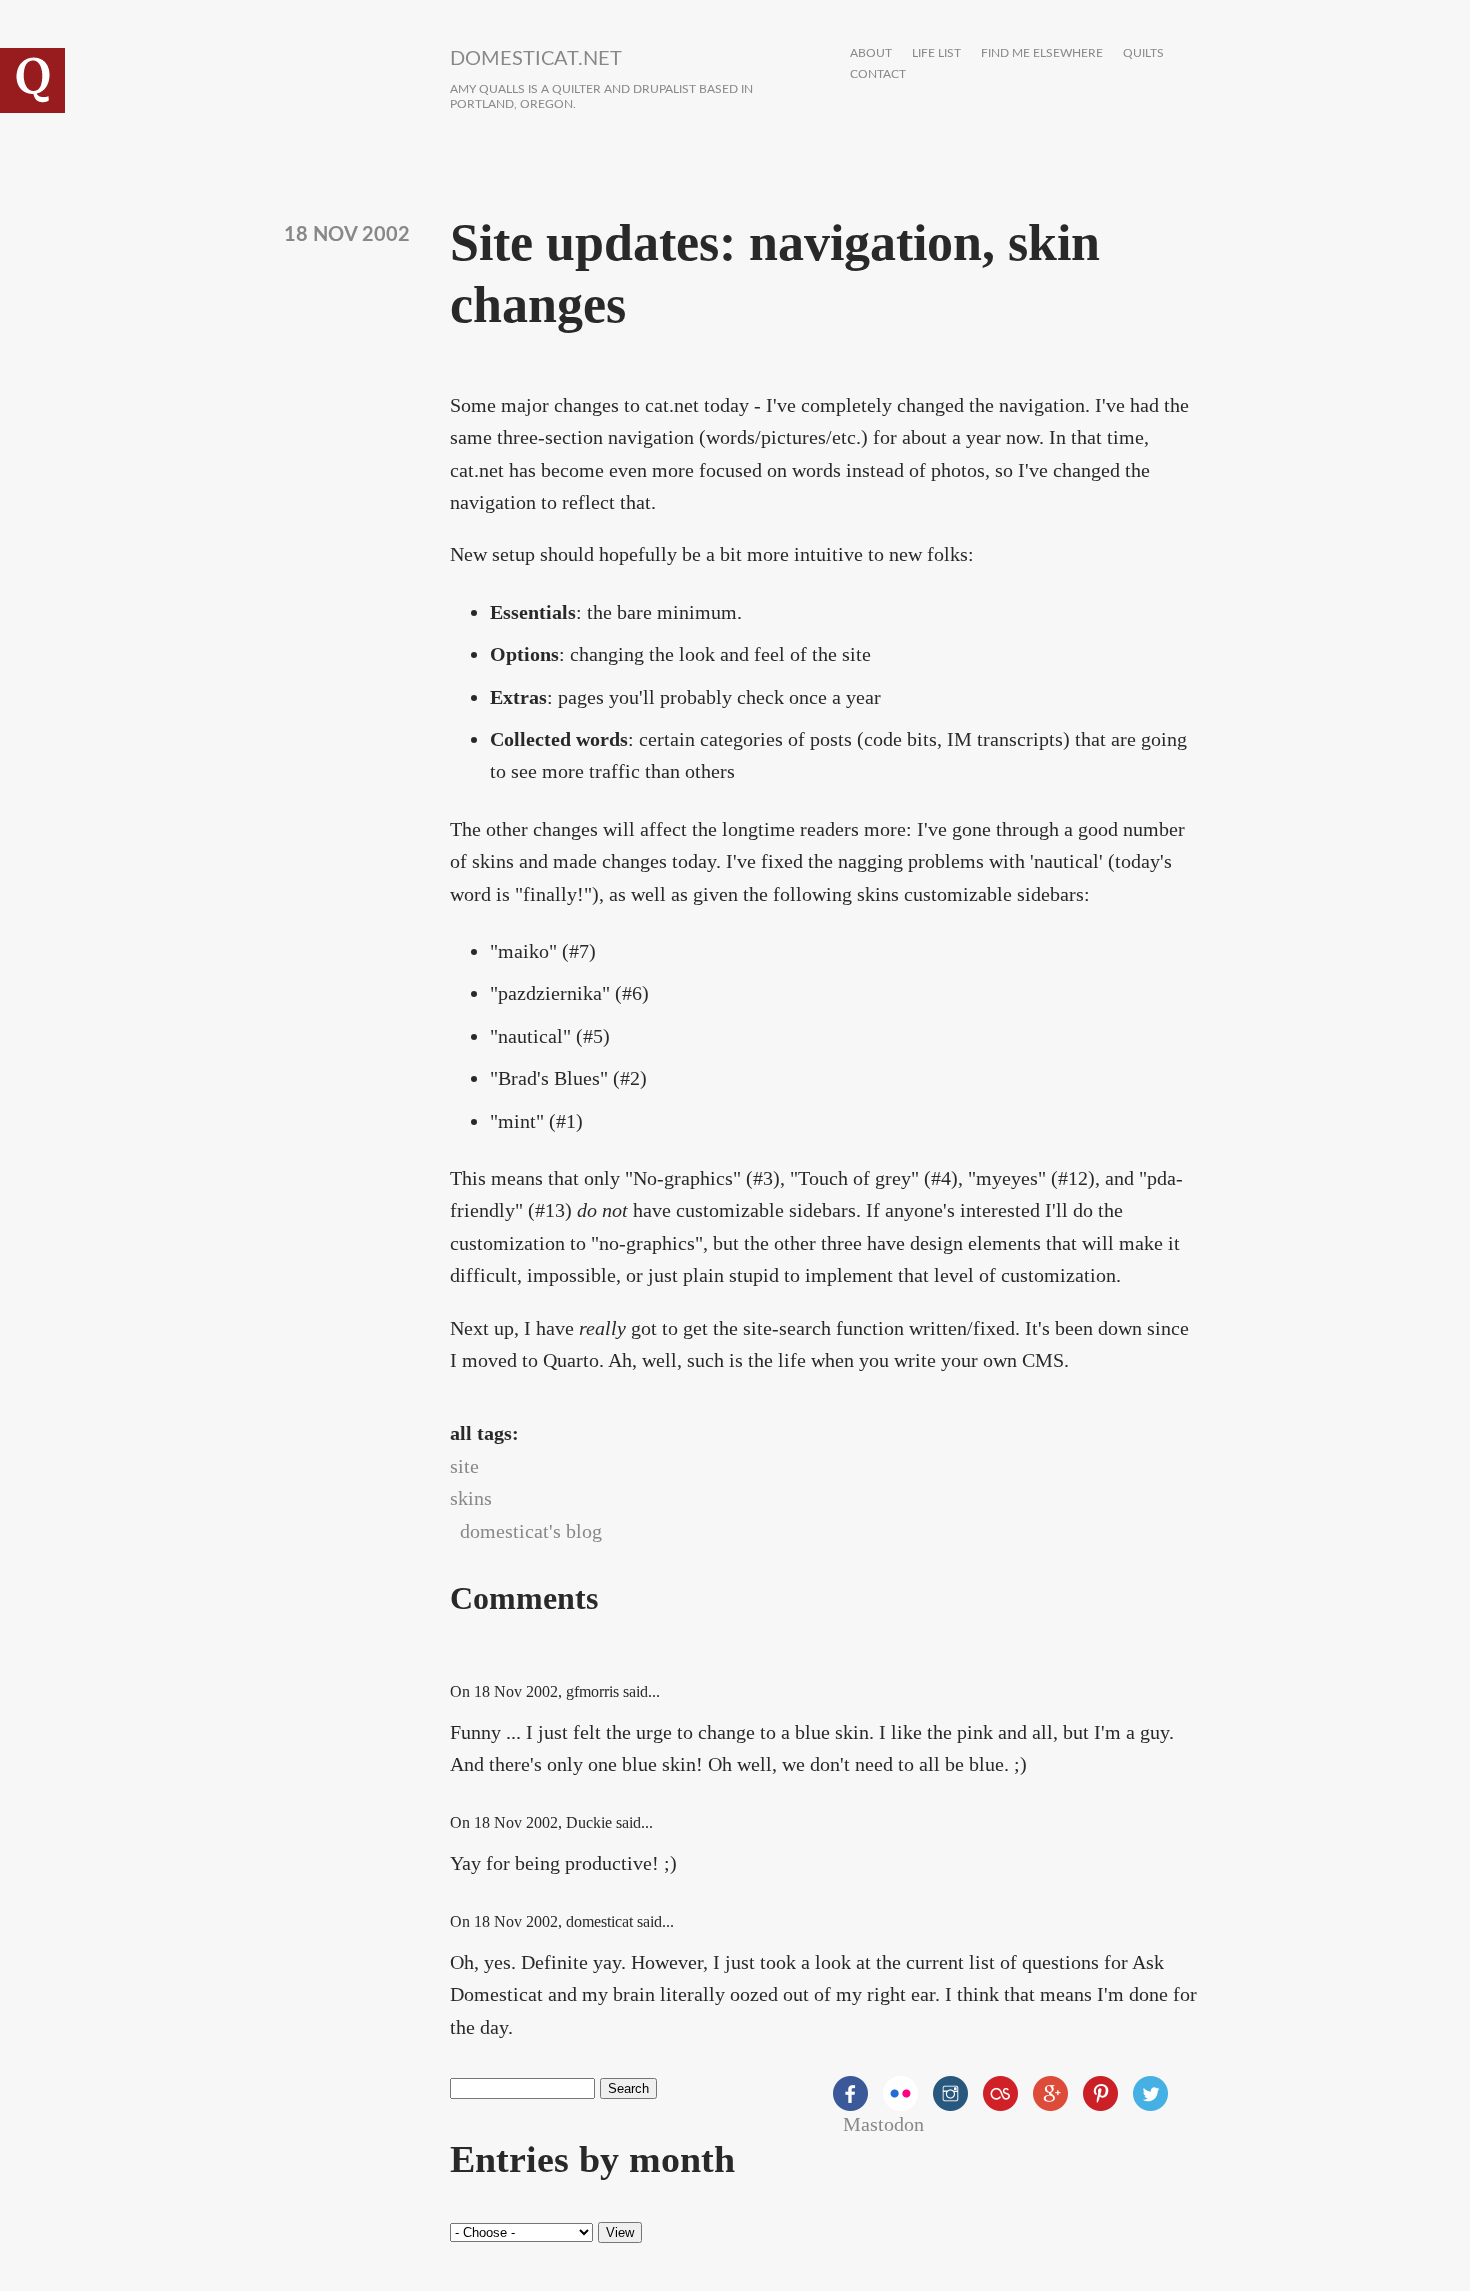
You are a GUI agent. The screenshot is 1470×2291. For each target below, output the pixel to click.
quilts (1143, 53)
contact (878, 74)
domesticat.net (536, 59)
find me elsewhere (1042, 53)
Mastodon (883, 2124)
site (464, 1466)
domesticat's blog (531, 1531)
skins (471, 1498)
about (871, 53)
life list (936, 53)
